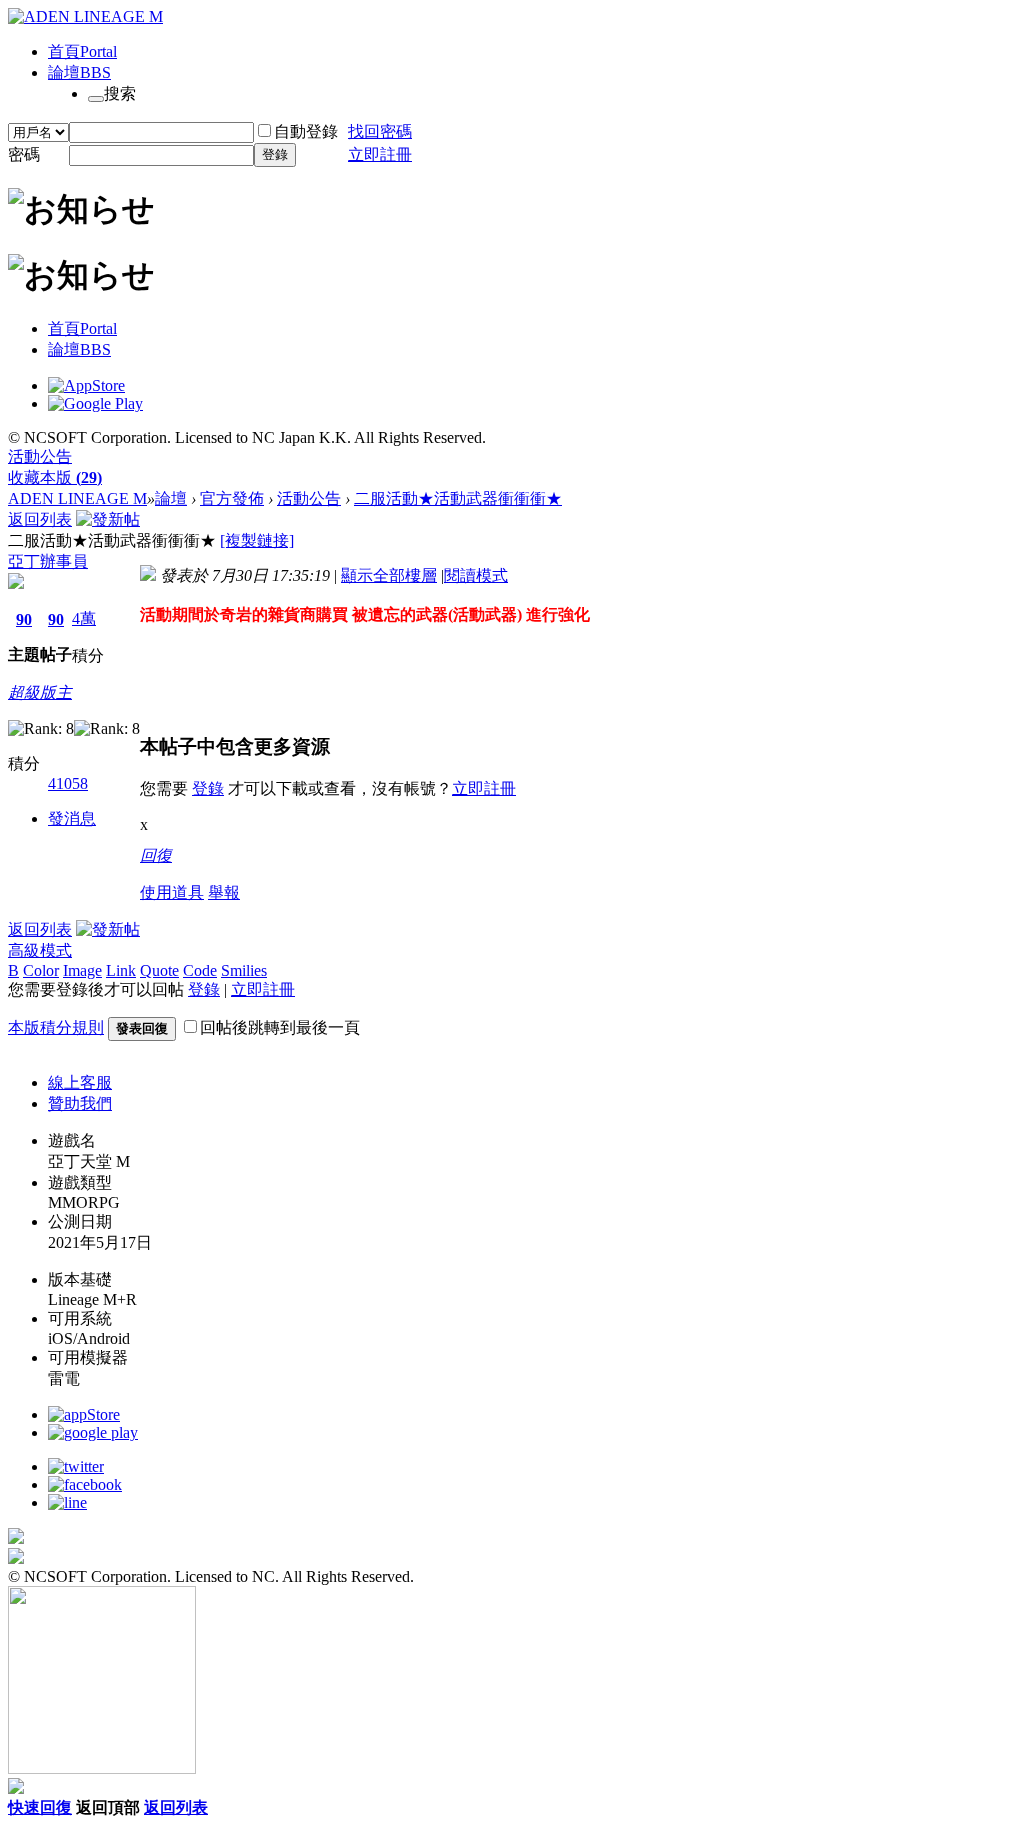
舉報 (224, 892)
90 (24, 619)
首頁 (82, 51)
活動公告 (40, 456)
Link (121, 970)
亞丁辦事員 (48, 561)
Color (41, 970)
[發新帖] (108, 519)
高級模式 (40, 950)
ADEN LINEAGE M (77, 498)
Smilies (244, 970)
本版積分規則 (56, 1027)
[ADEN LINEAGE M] (85, 16)
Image (82, 970)
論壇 (79, 72)
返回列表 (40, 519)
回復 (156, 855)
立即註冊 (380, 154)
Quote (159, 970)
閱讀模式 (476, 575)
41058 (68, 783)
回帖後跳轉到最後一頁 (280, 1027)
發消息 (72, 818)
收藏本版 (55, 477)
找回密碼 (380, 131)
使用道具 (172, 892)
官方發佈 (232, 498)
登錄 (275, 154)
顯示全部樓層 (389, 575)
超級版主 (40, 692)
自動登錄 (306, 131)
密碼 (24, 154)
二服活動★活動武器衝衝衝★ (458, 498)
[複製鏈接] (257, 540)
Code (200, 970)
